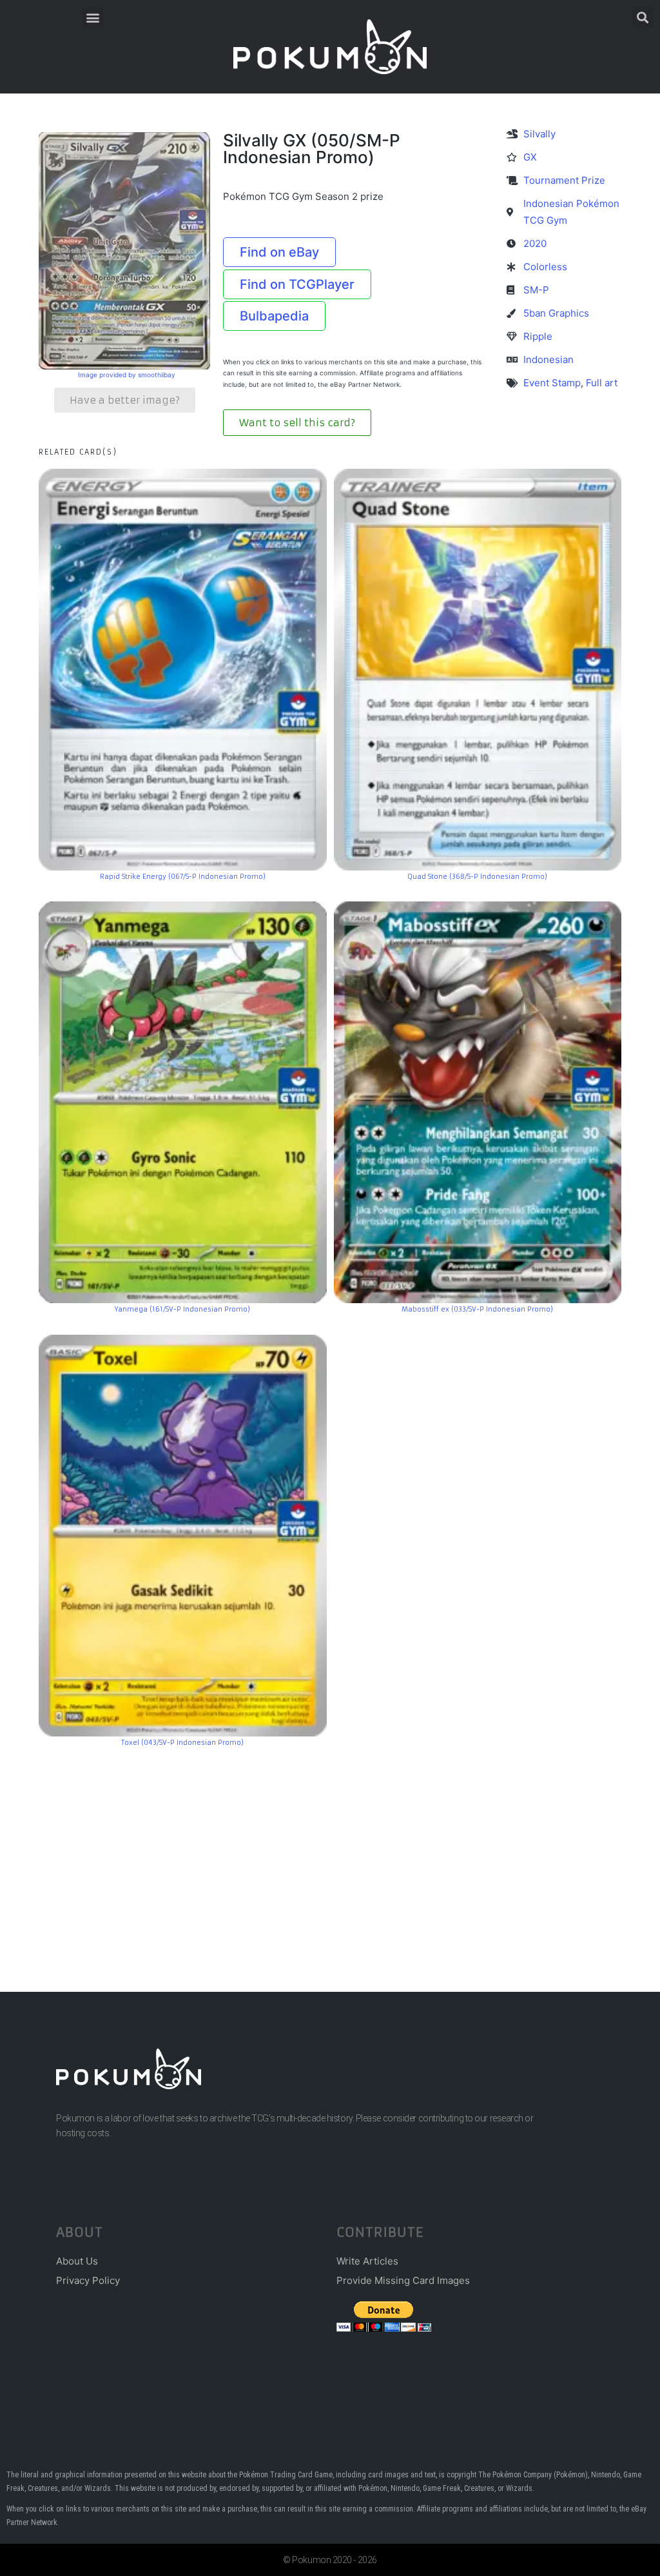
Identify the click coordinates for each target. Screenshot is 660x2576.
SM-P (536, 290)
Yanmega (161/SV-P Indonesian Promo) (182, 1309)
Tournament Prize (564, 180)
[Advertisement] (330, 1850)
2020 (535, 243)
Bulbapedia (274, 316)
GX (530, 157)
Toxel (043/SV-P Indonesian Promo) (182, 1743)
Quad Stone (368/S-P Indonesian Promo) (477, 877)
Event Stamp (552, 383)
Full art (602, 383)
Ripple (538, 336)
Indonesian (548, 359)
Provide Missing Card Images (403, 2280)
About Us (77, 2261)
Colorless (545, 267)
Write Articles (367, 2261)
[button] (93, 17)
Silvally (539, 134)
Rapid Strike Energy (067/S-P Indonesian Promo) (183, 877)
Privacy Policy (88, 2280)
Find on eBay (279, 252)
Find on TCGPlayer (297, 284)
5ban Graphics (556, 313)
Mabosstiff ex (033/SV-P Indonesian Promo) (477, 1309)
